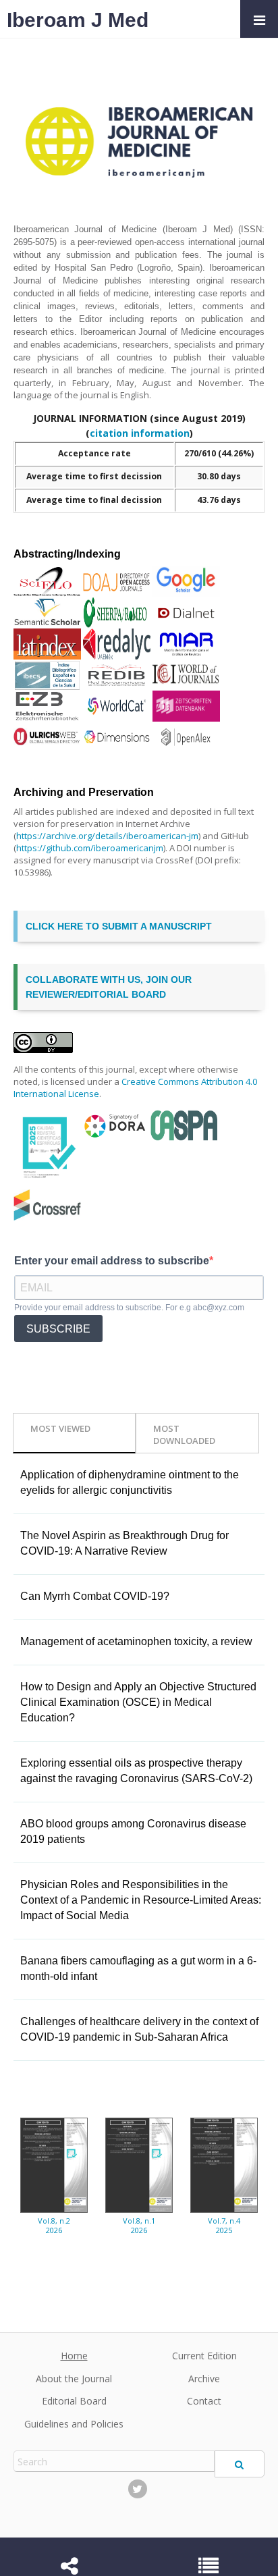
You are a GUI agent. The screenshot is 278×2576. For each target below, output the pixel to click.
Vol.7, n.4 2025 (224, 2226)
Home (74, 2356)
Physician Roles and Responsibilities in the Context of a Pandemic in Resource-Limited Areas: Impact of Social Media (141, 1900)
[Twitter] (138, 2489)
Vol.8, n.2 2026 (54, 2226)
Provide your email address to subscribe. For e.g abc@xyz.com (129, 1308)
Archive (204, 2379)
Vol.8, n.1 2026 (139, 2226)
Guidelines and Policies (74, 2424)
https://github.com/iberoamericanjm (90, 848)
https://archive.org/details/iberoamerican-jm (107, 836)
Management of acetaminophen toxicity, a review (136, 1641)
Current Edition (204, 2356)
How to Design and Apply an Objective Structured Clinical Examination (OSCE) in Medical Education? (138, 1702)
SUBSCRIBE (58, 1329)
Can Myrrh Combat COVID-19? (95, 1596)
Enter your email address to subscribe (112, 1261)
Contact (204, 2401)
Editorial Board (74, 2401)
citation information (140, 433)
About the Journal (74, 2379)
